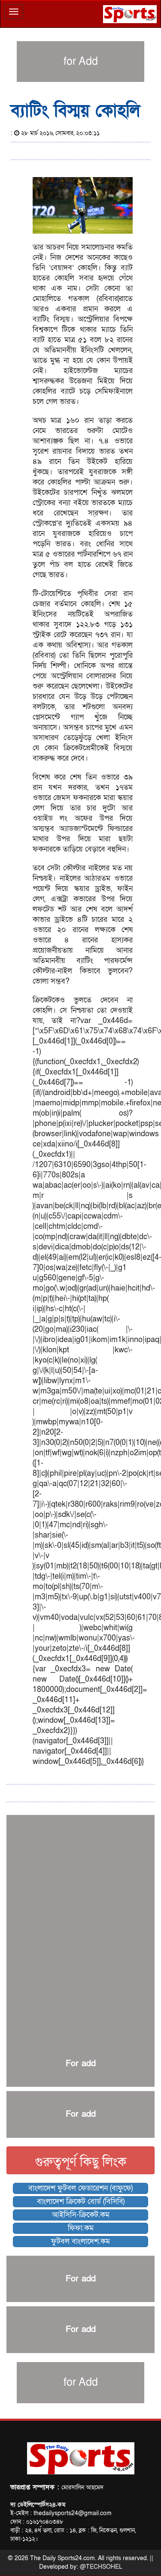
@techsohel (101, 2567)
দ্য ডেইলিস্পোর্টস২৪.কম (38, 2505)
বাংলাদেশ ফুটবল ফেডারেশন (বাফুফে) (80, 2188)
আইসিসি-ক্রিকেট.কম (81, 2215)
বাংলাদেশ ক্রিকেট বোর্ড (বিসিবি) (81, 2201)
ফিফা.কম (81, 2228)
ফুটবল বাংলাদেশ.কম (80, 2241)
